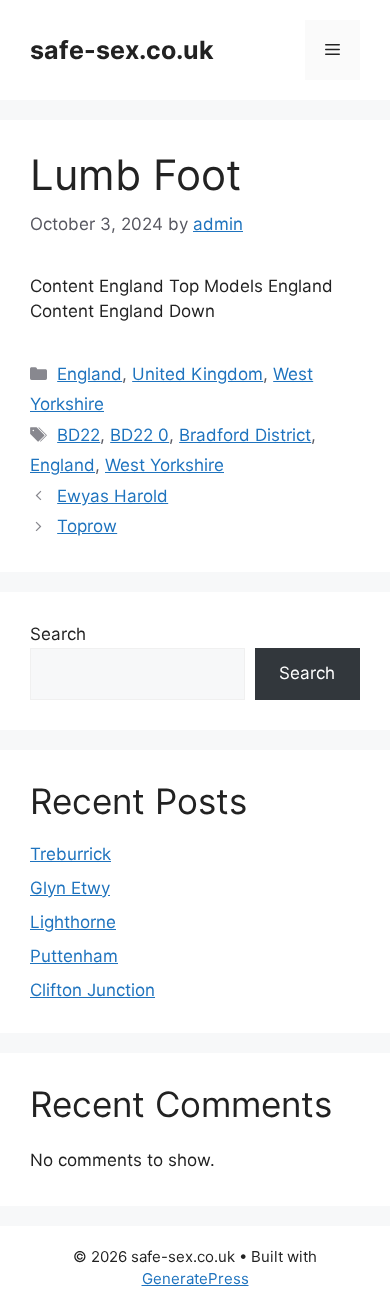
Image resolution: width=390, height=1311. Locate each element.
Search (58, 634)
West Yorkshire (164, 465)
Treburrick (70, 854)
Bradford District (245, 435)
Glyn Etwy (70, 888)
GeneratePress (195, 1278)
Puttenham (74, 956)
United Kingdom (197, 374)
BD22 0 (139, 435)
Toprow (87, 526)
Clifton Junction (92, 990)
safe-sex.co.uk (122, 50)
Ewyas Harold (112, 496)
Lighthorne (73, 922)
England (89, 374)
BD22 (78, 435)
